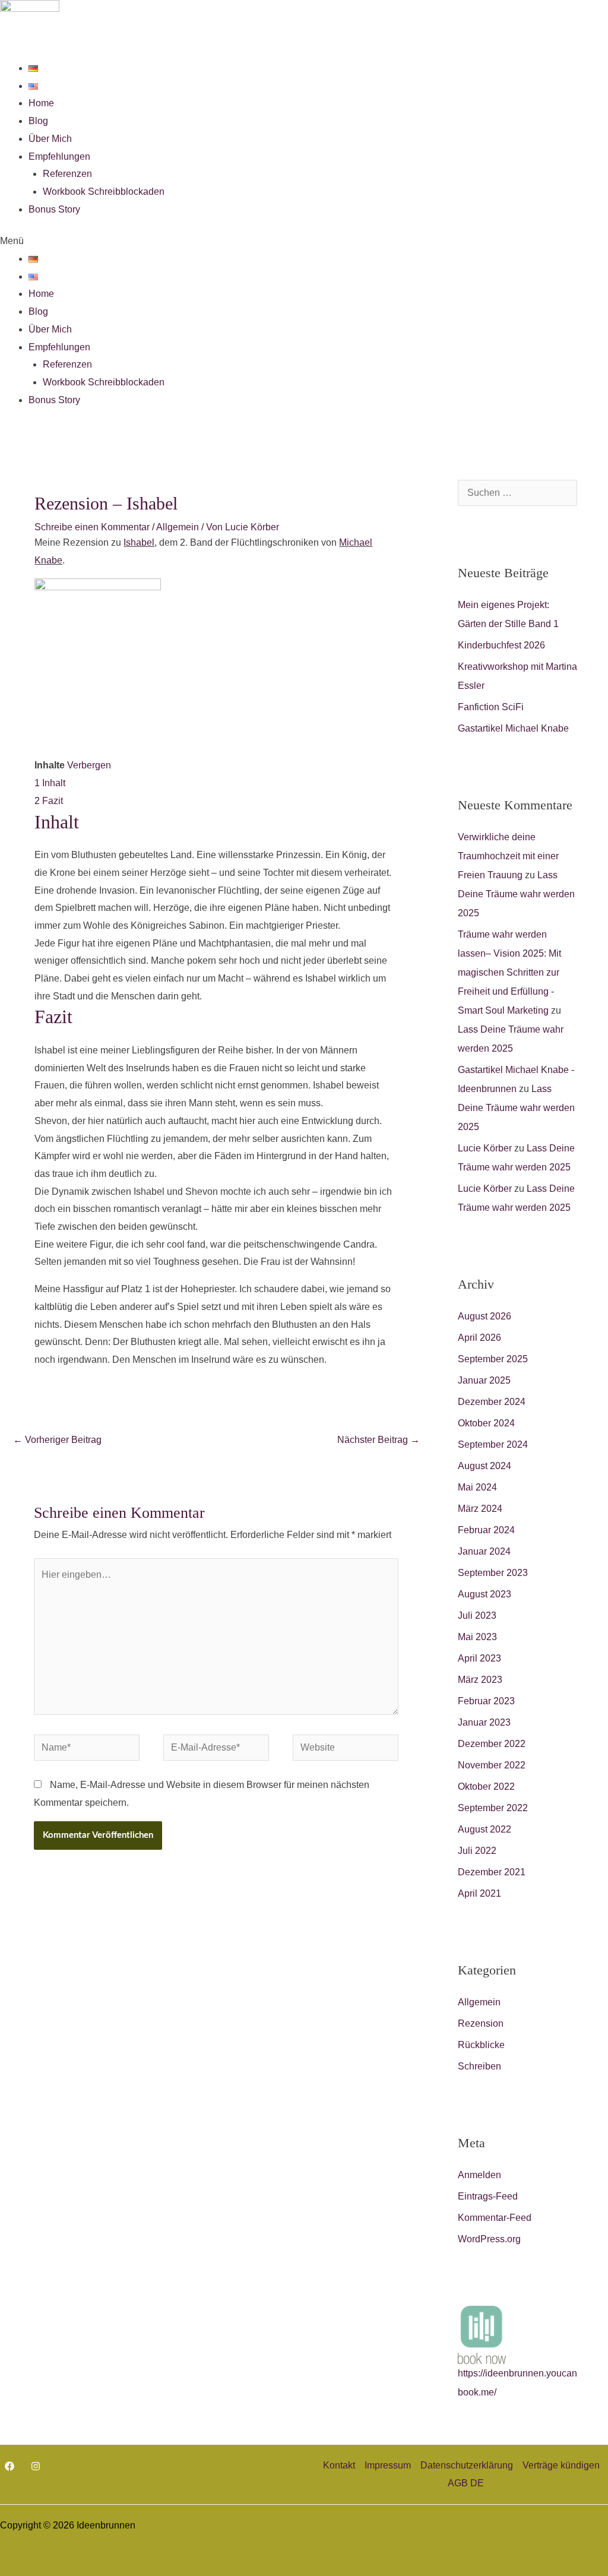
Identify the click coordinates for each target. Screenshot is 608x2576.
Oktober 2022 (486, 1787)
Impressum (388, 2465)
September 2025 (493, 1359)
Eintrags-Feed (488, 2196)
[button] (304, 241)
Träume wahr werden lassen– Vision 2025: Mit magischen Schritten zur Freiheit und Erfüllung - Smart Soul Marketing (509, 972)
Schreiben (479, 2066)
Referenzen (67, 174)
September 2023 (493, 1573)
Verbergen (89, 765)
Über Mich (50, 139)
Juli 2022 (477, 1851)
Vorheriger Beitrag (57, 1440)
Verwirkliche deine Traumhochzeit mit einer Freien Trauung (508, 856)
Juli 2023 (477, 1615)
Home (41, 103)
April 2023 (479, 1658)
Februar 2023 (486, 1701)
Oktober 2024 (486, 1423)
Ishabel (139, 542)
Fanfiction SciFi (491, 707)
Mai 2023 (477, 1637)
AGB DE (466, 2483)
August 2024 (484, 1466)
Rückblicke (481, 2045)
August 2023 (484, 1594)
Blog (38, 121)
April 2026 (479, 1338)
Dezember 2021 (492, 1872)
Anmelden (479, 2175)
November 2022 (492, 1765)
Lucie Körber (485, 1148)
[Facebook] (9, 2466)
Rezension (481, 2023)
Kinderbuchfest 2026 (501, 645)
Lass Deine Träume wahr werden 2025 (516, 894)
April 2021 (479, 1893)
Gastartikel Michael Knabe (513, 728)
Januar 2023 (484, 1722)
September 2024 (493, 1444)
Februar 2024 (486, 1530)
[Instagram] (36, 2466)
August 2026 (484, 1316)
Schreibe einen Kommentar (92, 527)
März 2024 (480, 1509)
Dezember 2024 (492, 1402)
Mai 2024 (477, 1487)
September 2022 (493, 1808)
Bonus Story (54, 209)
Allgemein (178, 527)
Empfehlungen (59, 156)
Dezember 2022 (492, 1744)
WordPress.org (489, 2239)
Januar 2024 (484, 1551)
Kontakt (339, 2465)
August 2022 (484, 1829)
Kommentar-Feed (495, 2218)
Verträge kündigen (561, 2465)
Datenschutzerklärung (467, 2465)
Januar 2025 (484, 1380)
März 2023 (480, 1680)
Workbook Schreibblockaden (104, 192)
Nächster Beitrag (379, 1440)
